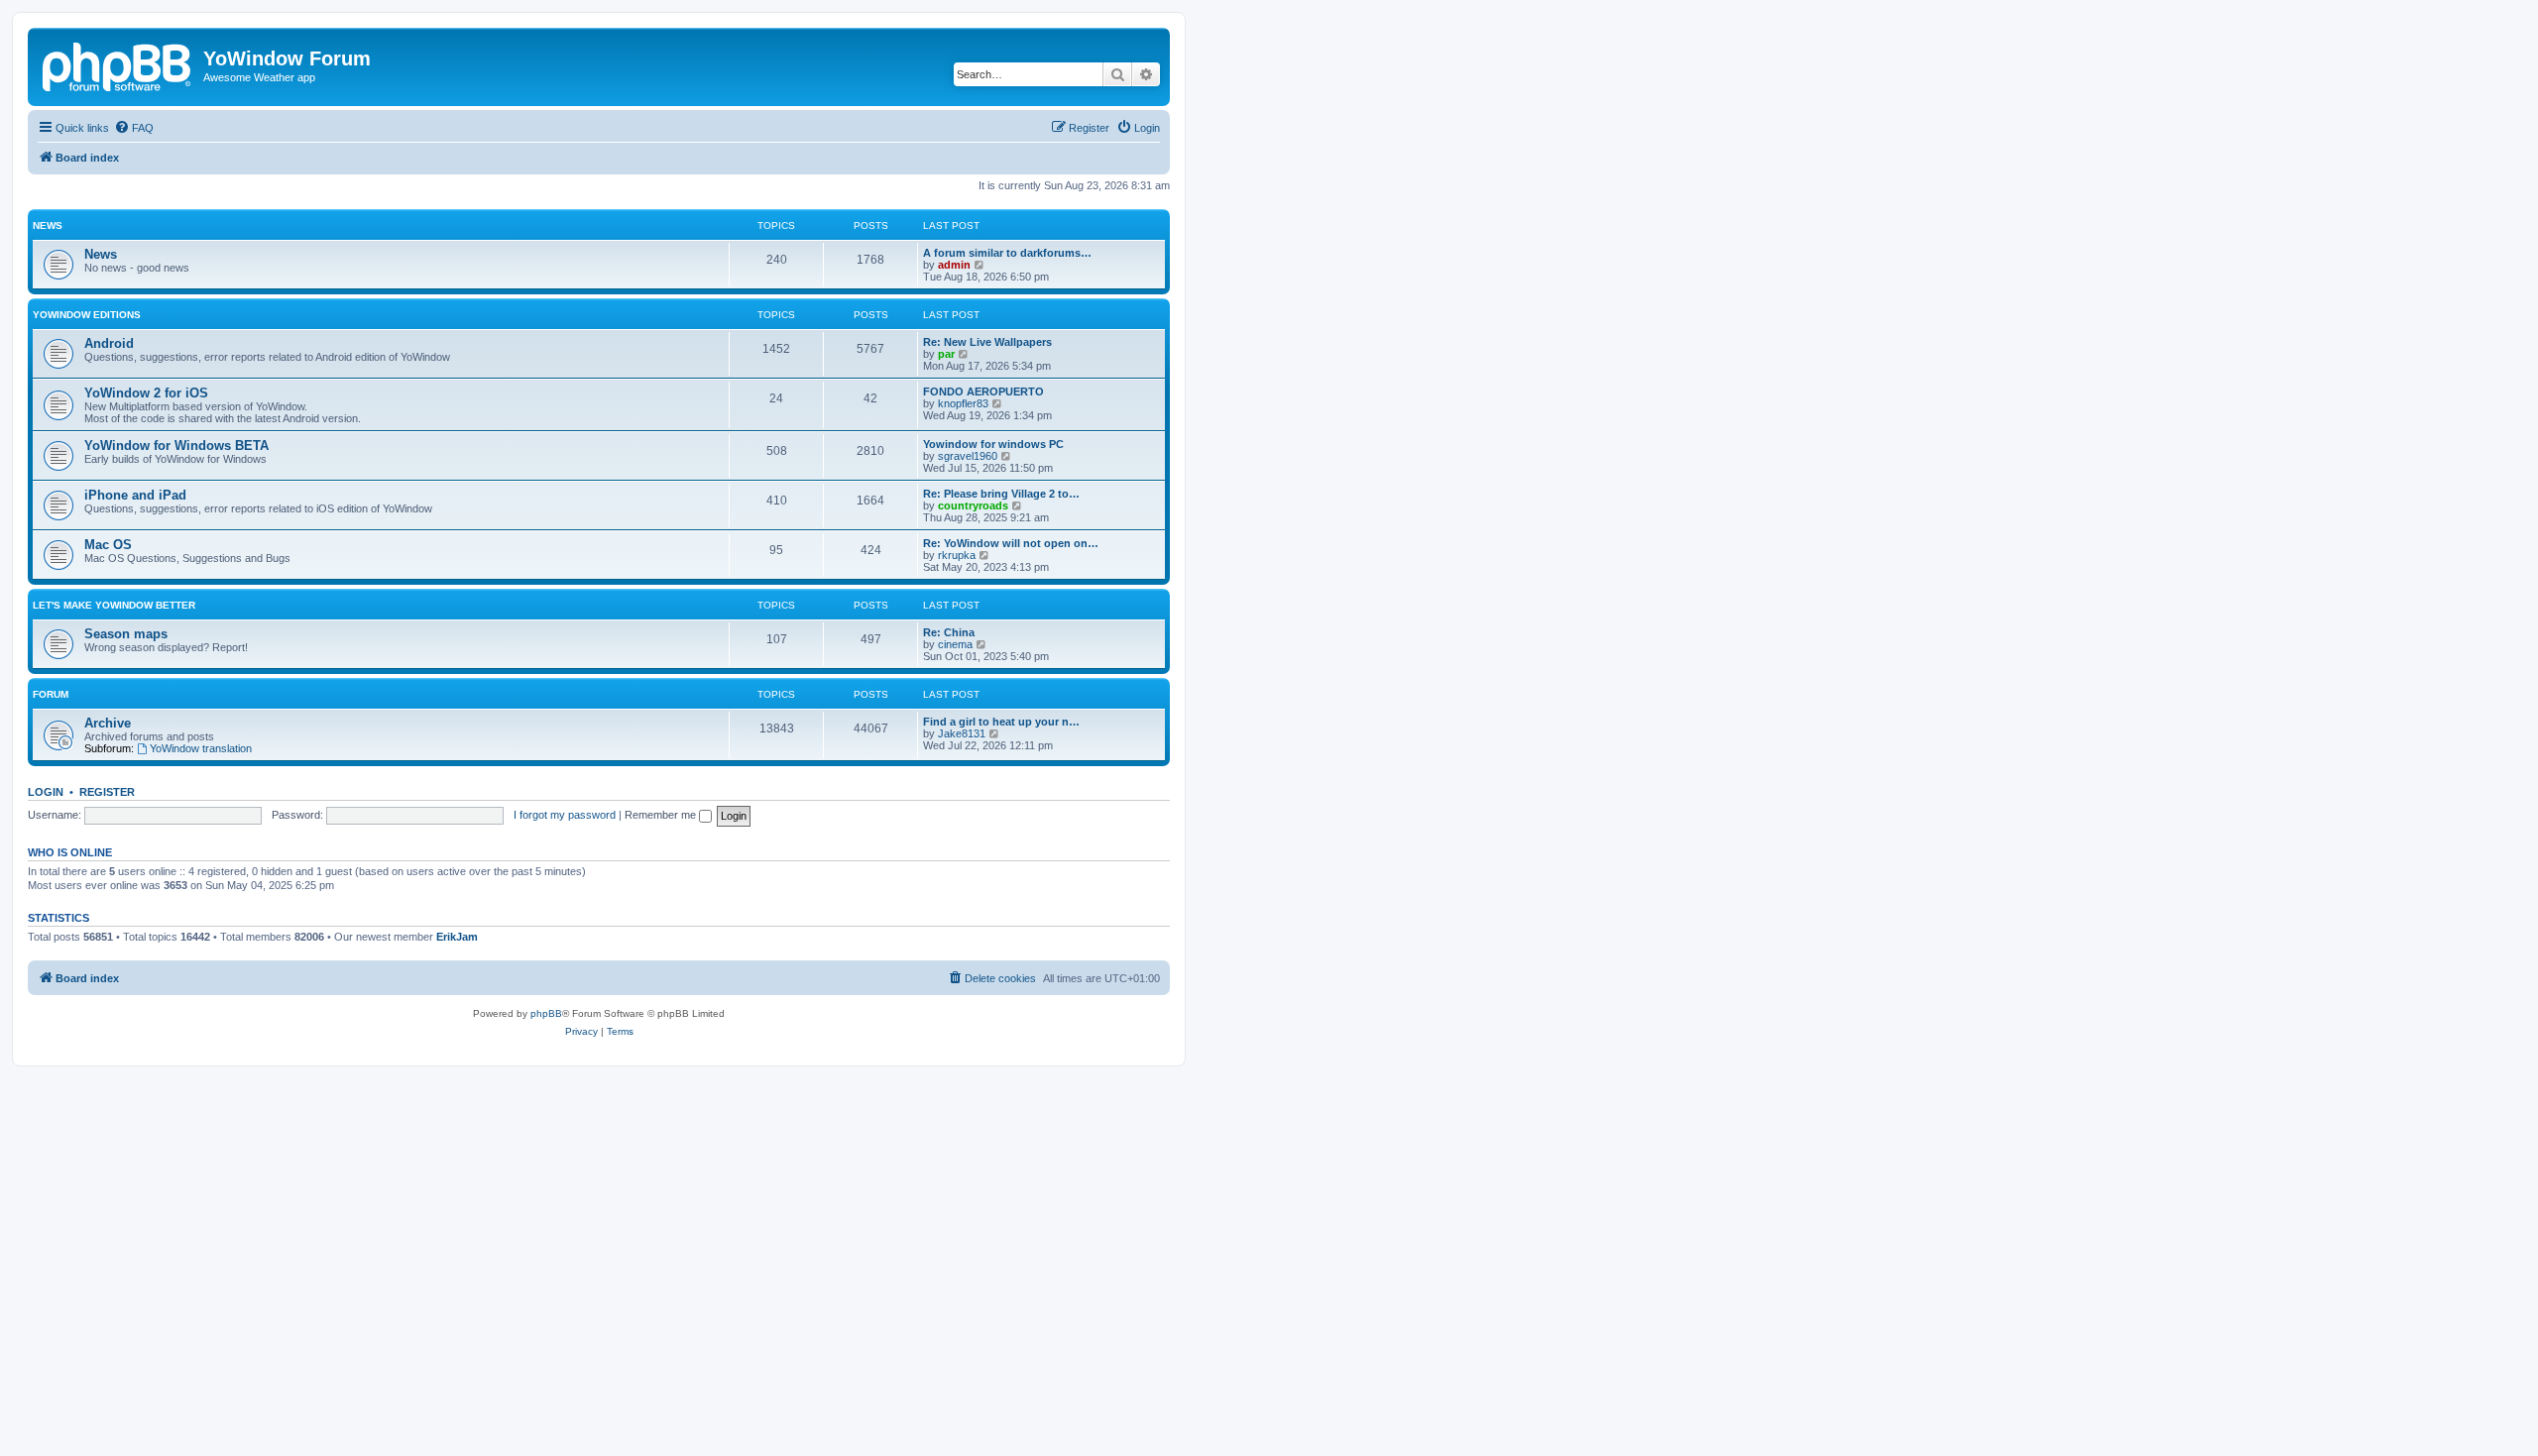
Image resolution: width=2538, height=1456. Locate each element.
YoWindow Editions (87, 315)
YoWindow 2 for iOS (146, 393)
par (946, 354)
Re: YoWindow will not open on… (1011, 543)
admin (954, 265)
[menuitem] (134, 128)
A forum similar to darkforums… (1007, 253)
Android (109, 343)
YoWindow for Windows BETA (176, 446)
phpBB (546, 1013)
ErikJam (457, 937)
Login (46, 792)
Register (107, 792)
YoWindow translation (201, 748)
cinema (955, 644)
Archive (108, 723)
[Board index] (118, 64)
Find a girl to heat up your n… (1001, 722)
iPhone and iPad (135, 495)
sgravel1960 (968, 456)
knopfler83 (963, 403)
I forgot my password (565, 815)
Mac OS (108, 545)
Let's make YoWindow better (114, 605)
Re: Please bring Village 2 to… (1001, 494)
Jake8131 (962, 733)
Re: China (949, 632)
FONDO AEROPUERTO (983, 392)
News (48, 225)
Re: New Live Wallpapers (987, 342)
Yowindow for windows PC (993, 444)
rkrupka (957, 555)
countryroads (973, 505)
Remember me (662, 815)
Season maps (126, 634)
